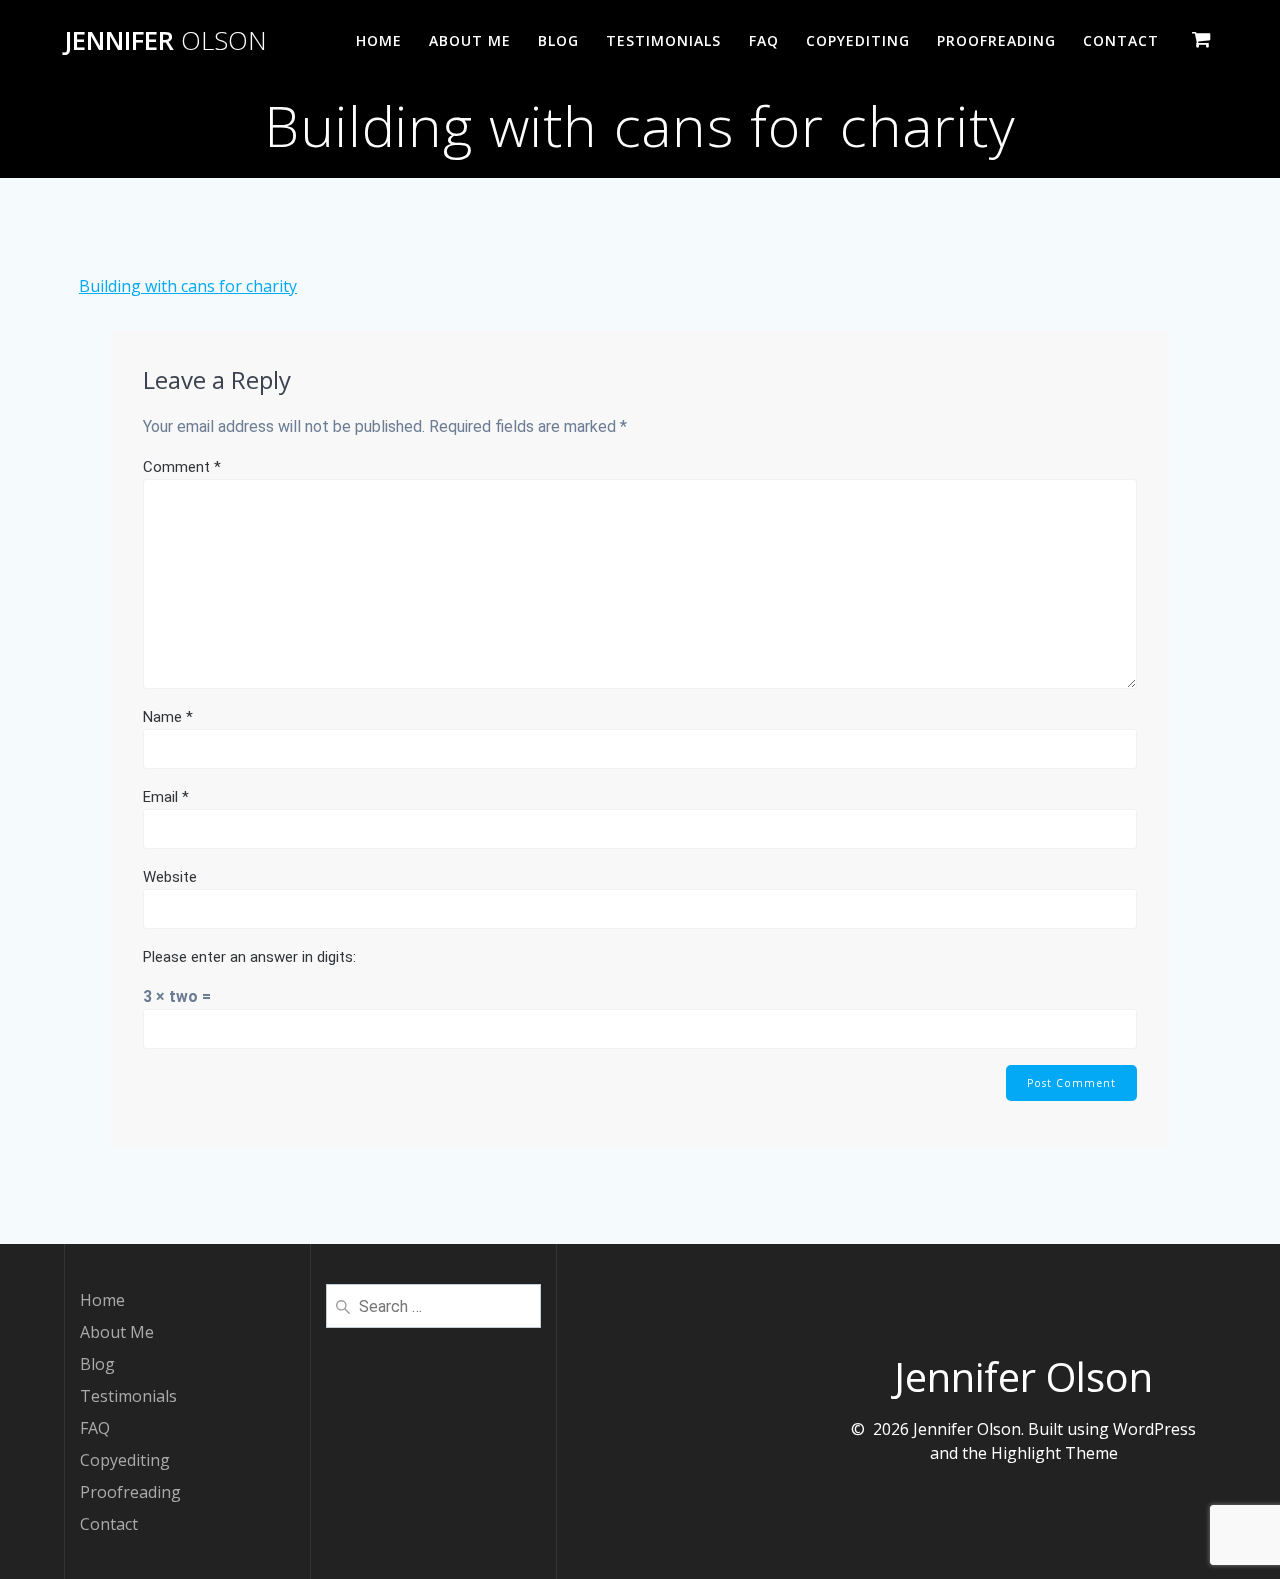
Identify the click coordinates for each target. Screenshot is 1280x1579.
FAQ (764, 40)
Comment (182, 467)
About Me (470, 40)
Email (166, 797)
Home (379, 40)
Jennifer (165, 41)
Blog (558, 40)
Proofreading (996, 40)
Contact (1121, 40)
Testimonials (663, 40)
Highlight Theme (1054, 1453)
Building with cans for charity (188, 286)
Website (170, 877)
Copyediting (858, 40)
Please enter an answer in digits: (249, 957)
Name (168, 717)
